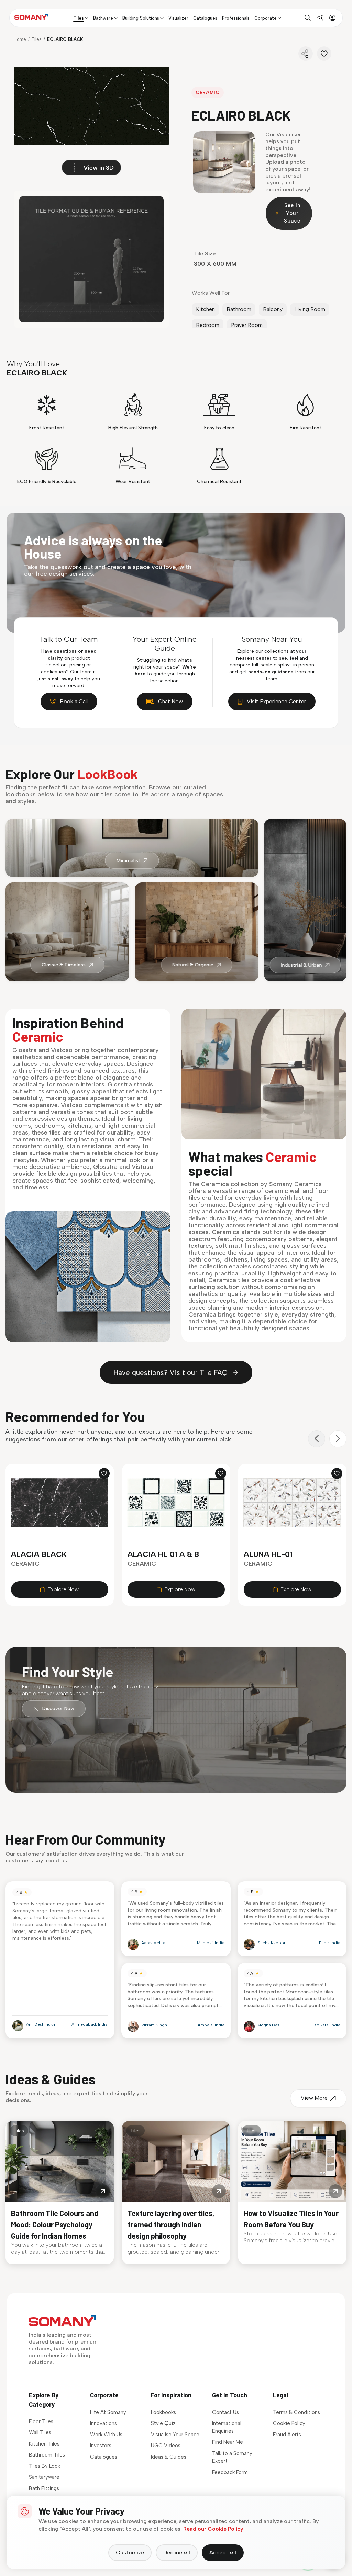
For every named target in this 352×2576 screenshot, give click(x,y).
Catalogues (104, 2457)
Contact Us (225, 2412)
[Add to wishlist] (104, 1473)
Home (20, 39)
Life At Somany (108, 2412)
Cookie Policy (289, 2423)
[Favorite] (324, 54)
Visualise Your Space (175, 2435)
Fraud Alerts (287, 2435)
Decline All (177, 2552)
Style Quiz (163, 2423)
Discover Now (58, 1708)
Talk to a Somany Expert (232, 2457)
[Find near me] (320, 18)
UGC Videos (166, 2446)
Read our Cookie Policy (213, 2529)
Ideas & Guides (169, 2457)
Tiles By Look (45, 2466)
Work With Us (106, 2435)
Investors (101, 2446)
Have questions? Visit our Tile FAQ (170, 1372)
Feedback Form (230, 2472)
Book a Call (74, 701)
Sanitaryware (44, 2477)
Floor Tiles (41, 2421)
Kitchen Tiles (44, 2444)
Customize (130, 2552)
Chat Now (170, 701)
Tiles (37, 39)
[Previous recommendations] (317, 1439)
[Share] (306, 54)
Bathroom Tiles (47, 2455)
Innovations (103, 2423)
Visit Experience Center (276, 701)
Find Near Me (228, 2442)
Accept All (223, 2552)
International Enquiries (227, 2427)
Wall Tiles (40, 2432)
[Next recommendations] (338, 1439)
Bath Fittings (44, 2488)
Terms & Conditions (296, 2412)
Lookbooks (163, 2412)
